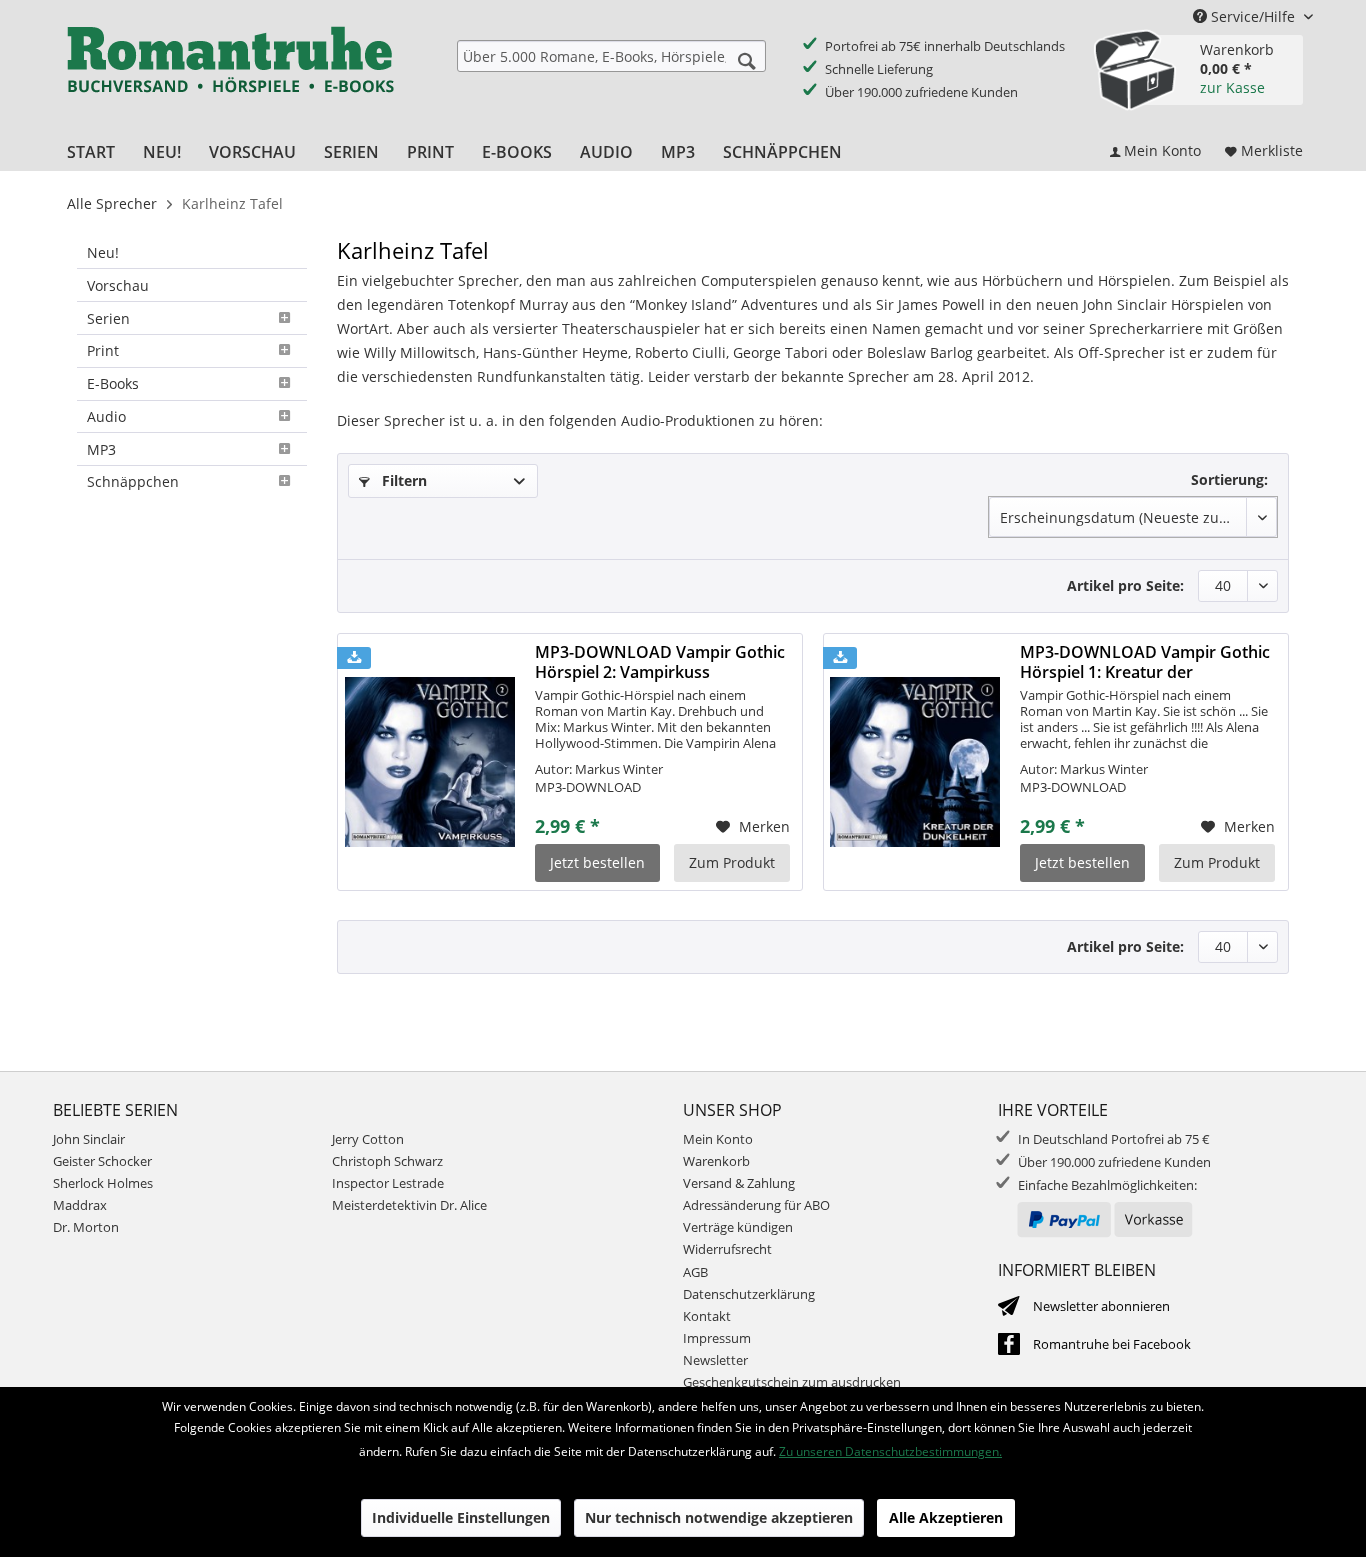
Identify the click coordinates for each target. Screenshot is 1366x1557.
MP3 (101, 449)
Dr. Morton (86, 1227)
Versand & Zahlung (739, 1183)
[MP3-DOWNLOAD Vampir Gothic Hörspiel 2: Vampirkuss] (430, 762)
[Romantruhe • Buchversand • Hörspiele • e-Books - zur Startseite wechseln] (230, 73)
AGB (695, 1272)
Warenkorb (716, 1161)
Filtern (402, 480)
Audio (106, 416)
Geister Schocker (102, 1161)
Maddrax (80, 1205)
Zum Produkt (732, 862)
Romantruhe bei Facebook (1112, 1344)
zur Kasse (1232, 87)
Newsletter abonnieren (1101, 1306)
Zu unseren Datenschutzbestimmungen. (890, 1451)
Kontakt (707, 1316)
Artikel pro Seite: (1125, 585)
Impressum (717, 1338)
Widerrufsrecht (727, 1249)
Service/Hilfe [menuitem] (1253, 16)
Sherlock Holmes (103, 1183)
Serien (108, 318)
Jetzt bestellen (597, 862)
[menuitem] (611, 56)
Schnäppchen (133, 481)
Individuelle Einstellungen (461, 1517)
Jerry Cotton (368, 1139)
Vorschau (118, 285)
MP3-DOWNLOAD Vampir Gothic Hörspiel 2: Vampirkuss (660, 662)
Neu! (103, 252)
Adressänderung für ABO (756, 1205)
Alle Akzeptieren (946, 1517)
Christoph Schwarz (387, 1161)
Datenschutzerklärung (749, 1294)
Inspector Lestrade (388, 1183)
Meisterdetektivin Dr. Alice (409, 1205)
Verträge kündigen (738, 1227)
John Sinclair (89, 1139)
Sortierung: (1229, 479)
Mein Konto (718, 1139)
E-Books (113, 383)
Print (103, 350)
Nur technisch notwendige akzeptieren (719, 1517)
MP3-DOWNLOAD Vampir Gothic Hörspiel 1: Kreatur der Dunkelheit (1145, 662)
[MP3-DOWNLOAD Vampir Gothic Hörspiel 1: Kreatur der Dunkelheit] (915, 762)
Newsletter (715, 1360)
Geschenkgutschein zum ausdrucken (792, 1382)
